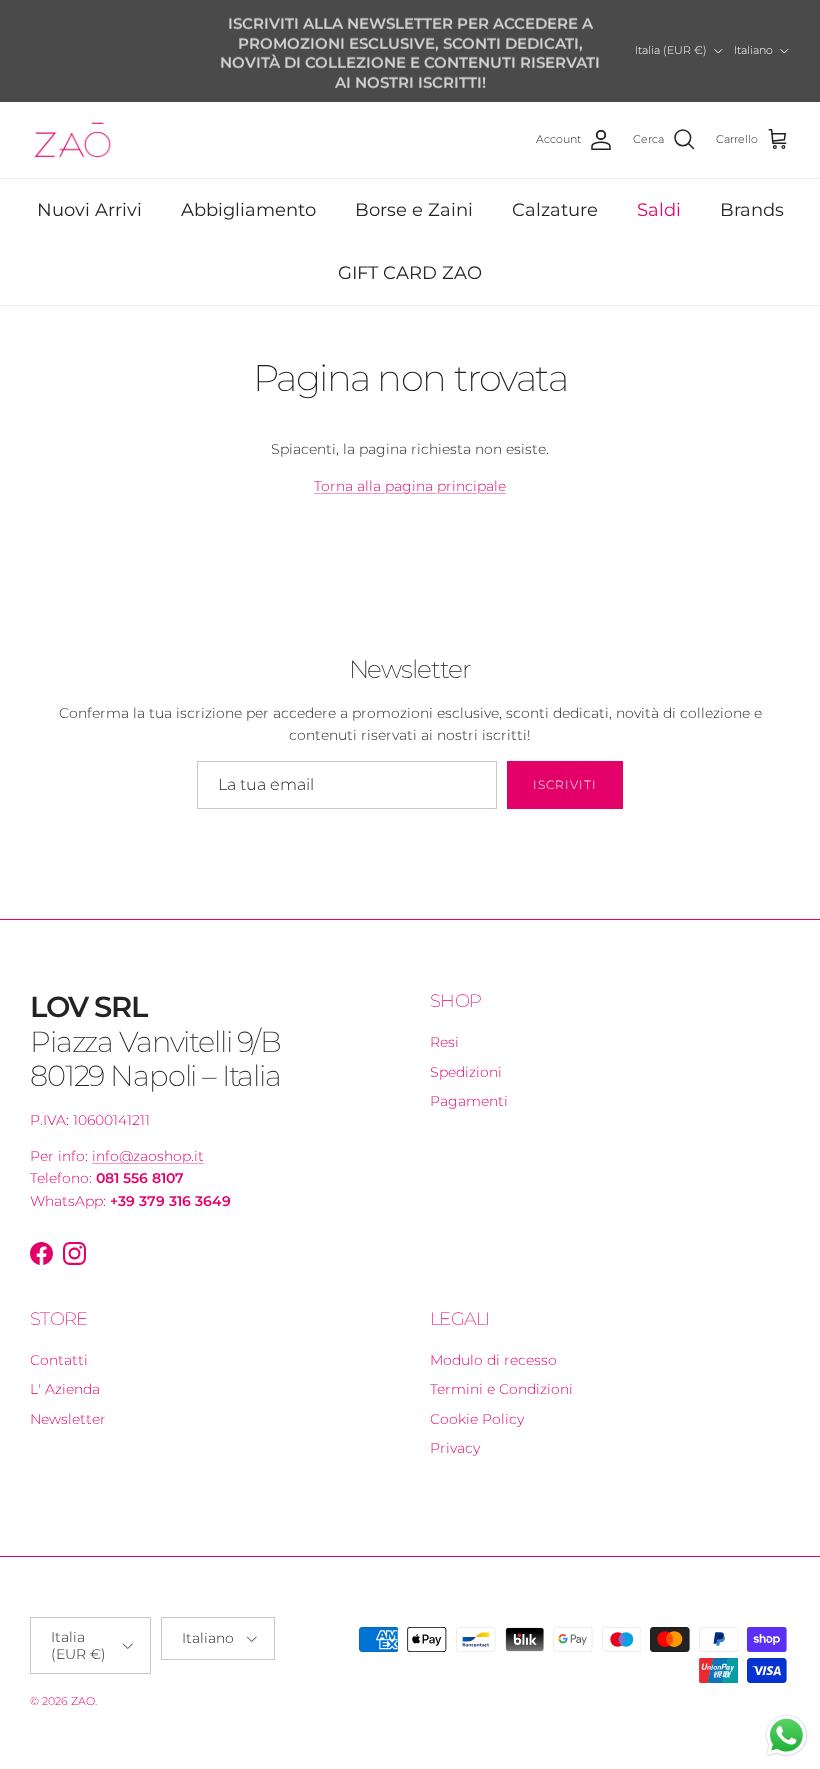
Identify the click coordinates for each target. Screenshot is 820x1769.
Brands (752, 210)
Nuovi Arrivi (89, 210)
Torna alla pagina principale (410, 486)
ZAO (83, 1701)
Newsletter (68, 1419)
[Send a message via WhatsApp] (786, 1735)
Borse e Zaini (414, 210)
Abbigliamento (248, 210)
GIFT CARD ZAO (410, 273)
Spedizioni (466, 1072)
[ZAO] (72, 140)
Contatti (59, 1360)
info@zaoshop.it (148, 1156)
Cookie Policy (477, 1419)
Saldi (659, 210)
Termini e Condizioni (501, 1389)
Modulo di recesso (493, 1360)
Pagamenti (469, 1101)
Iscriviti (565, 784)
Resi (444, 1042)
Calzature (555, 210)
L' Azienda (65, 1389)
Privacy (455, 1448)
